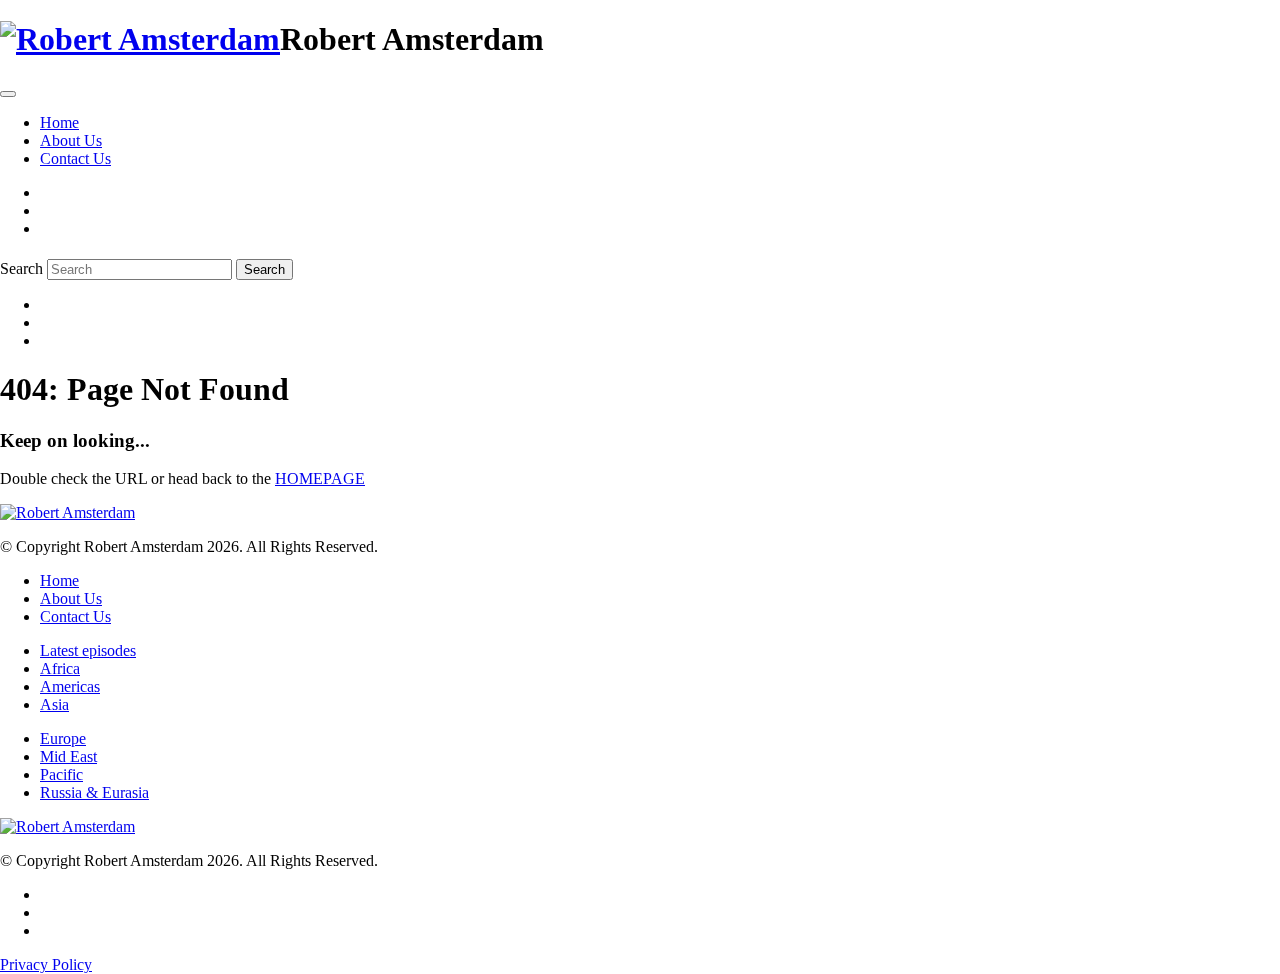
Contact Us (75, 158)
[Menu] (8, 94)
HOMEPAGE (320, 478)
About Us (71, 140)
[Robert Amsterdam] (140, 39)
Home (59, 122)
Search (21, 268)
